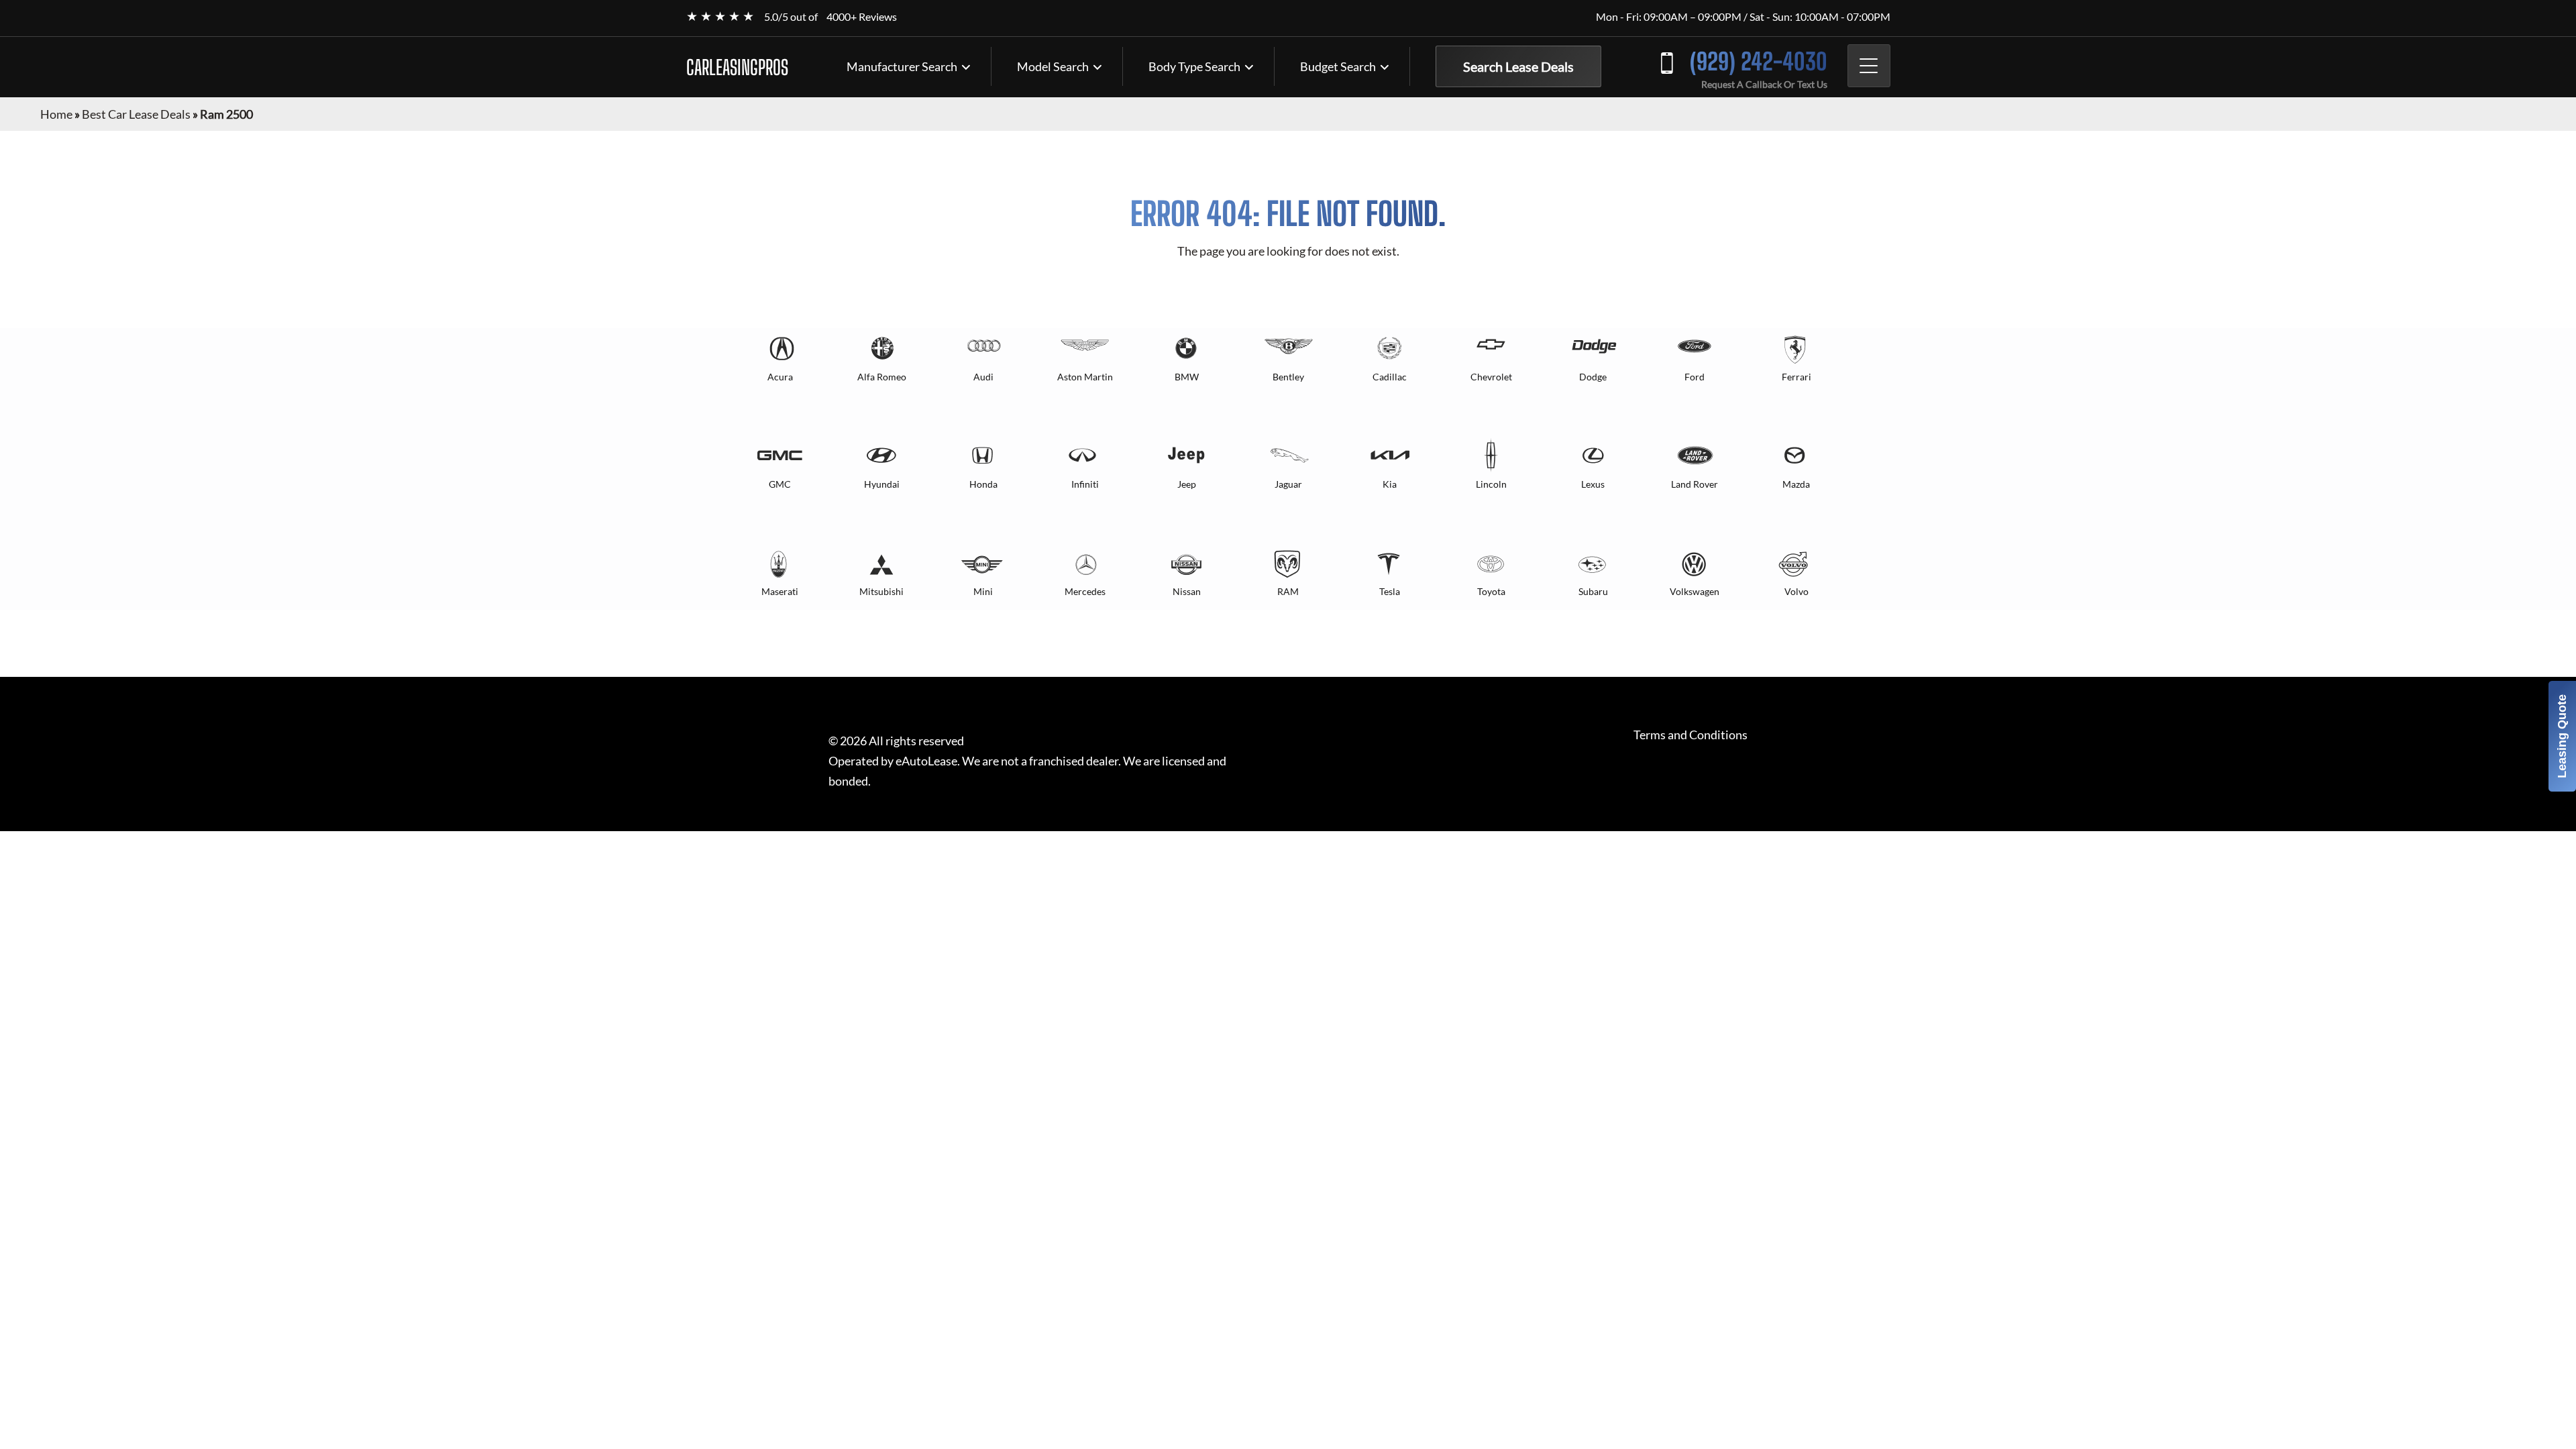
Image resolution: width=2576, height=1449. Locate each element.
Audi (983, 377)
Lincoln (1491, 484)
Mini (983, 591)
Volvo (1796, 591)
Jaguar (1288, 484)
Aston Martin (1085, 377)
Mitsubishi (881, 591)
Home (56, 114)
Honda (983, 484)
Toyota (1491, 591)
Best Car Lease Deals (136, 114)
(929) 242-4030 (1759, 61)
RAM (1288, 591)
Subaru (1593, 591)
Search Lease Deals (1518, 66)
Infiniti (1085, 484)
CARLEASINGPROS (737, 67)
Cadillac (1390, 377)
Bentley (1288, 377)
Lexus (1593, 484)
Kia (1390, 484)
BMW (1187, 377)
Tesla (1390, 591)
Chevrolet (1491, 377)
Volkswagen (1695, 591)
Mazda (1796, 484)
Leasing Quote (2562, 736)
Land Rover (1695, 484)
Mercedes (1085, 591)
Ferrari (1796, 377)
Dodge (1593, 377)
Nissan (1187, 591)
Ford (1695, 377)
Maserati (780, 591)
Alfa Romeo (882, 377)
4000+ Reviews (862, 16)
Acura (780, 377)
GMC (780, 484)
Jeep (1187, 484)
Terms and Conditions (1690, 735)
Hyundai (882, 484)
